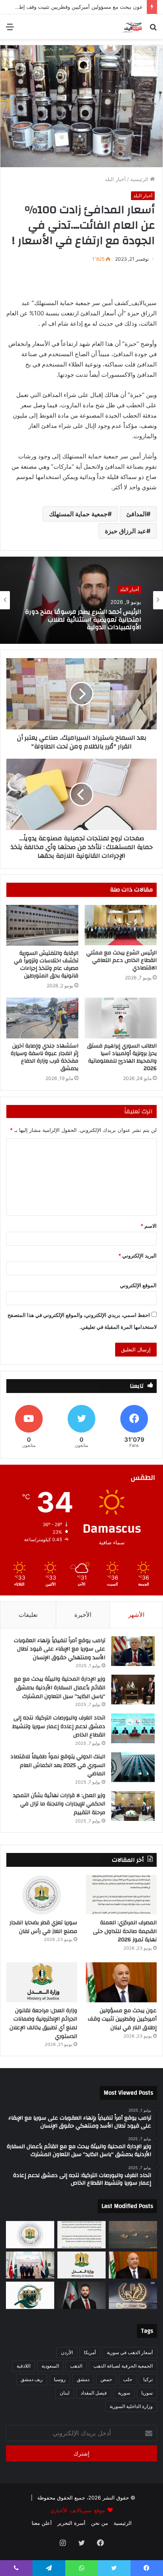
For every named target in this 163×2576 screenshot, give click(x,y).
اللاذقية (24, 2366)
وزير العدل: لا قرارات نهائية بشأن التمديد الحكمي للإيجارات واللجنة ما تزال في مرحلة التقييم (59, 1804)
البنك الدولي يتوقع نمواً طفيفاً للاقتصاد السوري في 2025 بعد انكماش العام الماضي (58, 1765)
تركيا (148, 2379)
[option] (81, 600)
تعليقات (28, 1615)
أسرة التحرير (71, 2523)
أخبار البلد (115, 179)
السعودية (50, 2366)
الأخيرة (83, 1615)
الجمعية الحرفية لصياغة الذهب (123, 2366)
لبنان (65, 2393)
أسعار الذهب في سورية (130, 2352)
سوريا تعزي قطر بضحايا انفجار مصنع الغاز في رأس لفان (43, 1927)
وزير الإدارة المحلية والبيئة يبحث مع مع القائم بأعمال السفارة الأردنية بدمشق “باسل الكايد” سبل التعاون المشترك (60, 1688)
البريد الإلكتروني (137, 1256)
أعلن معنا (42, 2523)
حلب (128, 2379)
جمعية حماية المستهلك (78, 514)
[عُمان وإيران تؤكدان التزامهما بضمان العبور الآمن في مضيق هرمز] (133, 2235)
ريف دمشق (32, 2379)
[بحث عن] (153, 30)
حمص (106, 2379)
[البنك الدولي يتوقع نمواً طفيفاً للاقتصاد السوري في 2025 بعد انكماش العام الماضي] (133, 1767)
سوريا (147, 2393)
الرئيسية (140, 179)
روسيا (60, 2379)
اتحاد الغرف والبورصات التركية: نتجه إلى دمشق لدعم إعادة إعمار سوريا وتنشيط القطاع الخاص (59, 1726)
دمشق (83, 2379)
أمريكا (90, 2352)
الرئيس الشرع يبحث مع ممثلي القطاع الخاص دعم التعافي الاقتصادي (121, 960)
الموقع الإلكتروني (138, 1285)
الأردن (67, 2352)
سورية (124, 2393)
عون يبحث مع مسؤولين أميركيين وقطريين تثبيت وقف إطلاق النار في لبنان (122, 2019)
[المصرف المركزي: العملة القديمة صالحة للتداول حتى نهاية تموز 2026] (121, 1895)
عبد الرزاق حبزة (126, 531)
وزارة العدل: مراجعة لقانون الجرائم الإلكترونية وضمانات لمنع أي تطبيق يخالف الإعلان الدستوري (84, 620)
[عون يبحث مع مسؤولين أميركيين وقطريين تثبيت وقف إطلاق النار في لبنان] (121, 1982)
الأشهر (136, 1615)
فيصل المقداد (94, 2393)
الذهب (76, 2366)
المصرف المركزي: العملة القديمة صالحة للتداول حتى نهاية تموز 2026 (125, 1931)
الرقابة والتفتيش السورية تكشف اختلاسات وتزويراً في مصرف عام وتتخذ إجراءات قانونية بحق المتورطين (46, 965)
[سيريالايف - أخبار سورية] (133, 27)
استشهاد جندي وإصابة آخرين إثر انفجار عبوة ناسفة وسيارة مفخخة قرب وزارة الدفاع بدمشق (45, 1057)
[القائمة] (10, 30)
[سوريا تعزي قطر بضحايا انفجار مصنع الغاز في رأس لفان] (42, 1895)
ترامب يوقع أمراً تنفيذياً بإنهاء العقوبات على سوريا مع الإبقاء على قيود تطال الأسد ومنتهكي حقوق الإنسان (60, 1649)
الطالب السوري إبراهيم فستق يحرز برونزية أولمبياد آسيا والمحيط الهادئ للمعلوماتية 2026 (122, 1057)
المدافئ (136, 514)
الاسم (149, 1226)
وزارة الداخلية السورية (131, 2406)
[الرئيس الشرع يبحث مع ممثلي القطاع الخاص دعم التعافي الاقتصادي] (121, 925)
